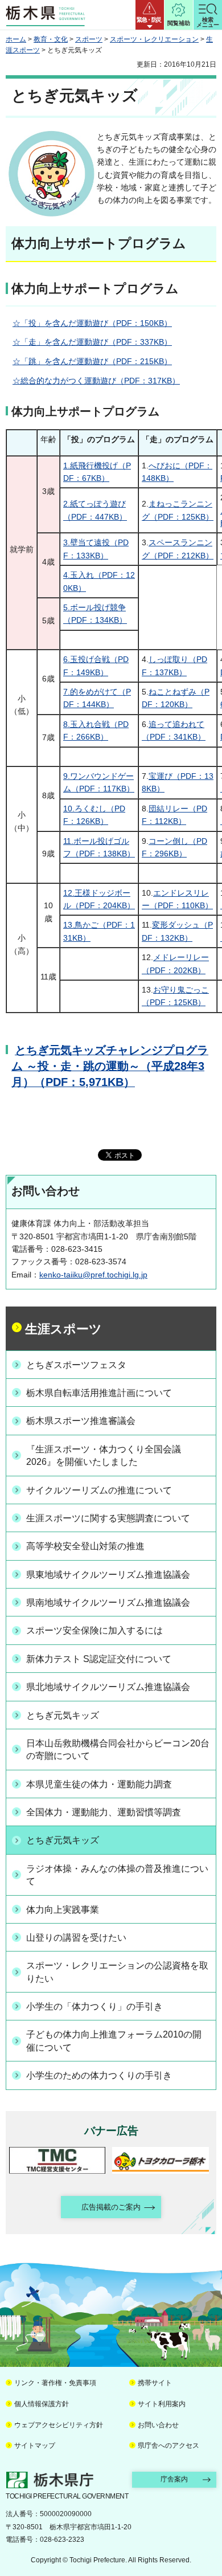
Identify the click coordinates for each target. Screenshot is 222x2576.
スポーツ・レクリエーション (154, 39)
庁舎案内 (174, 2479)
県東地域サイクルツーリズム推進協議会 (108, 1575)
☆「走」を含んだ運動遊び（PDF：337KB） (92, 342)
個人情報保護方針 (42, 2404)
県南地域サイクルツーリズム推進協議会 (108, 1603)
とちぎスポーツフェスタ (76, 1365)
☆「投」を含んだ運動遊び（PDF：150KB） (92, 323)
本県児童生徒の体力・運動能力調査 (99, 1784)
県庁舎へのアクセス (168, 2446)
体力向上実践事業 (63, 1910)
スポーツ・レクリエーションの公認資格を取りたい (117, 1972)
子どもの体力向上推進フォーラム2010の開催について (114, 2041)
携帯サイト (155, 2383)
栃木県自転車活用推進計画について (99, 1393)
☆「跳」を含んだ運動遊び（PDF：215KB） (92, 361)
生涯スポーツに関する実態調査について (108, 1518)
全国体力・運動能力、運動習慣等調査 (104, 1812)
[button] (150, 15)
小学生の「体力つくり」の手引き (94, 2006)
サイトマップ (35, 2446)
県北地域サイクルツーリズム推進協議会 (108, 1687)
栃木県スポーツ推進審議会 (81, 1421)
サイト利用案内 (162, 2404)
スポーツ (89, 39)
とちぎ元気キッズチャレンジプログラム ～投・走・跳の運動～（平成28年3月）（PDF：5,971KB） (110, 1066)
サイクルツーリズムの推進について (99, 1490)
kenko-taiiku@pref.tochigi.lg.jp (93, 1275)
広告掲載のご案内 (111, 2207)
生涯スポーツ (63, 1329)
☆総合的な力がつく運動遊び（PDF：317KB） (96, 381)
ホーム (16, 39)
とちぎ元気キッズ (63, 1715)
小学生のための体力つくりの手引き (99, 2075)
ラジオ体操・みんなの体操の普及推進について (117, 1875)
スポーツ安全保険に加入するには (94, 1630)
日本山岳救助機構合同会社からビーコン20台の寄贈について (118, 1750)
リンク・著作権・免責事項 (55, 2383)
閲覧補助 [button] (179, 23)
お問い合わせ (158, 2425)
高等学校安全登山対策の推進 (85, 1546)
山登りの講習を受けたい (76, 1938)
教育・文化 (51, 39)
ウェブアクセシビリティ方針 (59, 2425)
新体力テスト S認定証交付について (99, 1659)
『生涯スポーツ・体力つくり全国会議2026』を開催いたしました (104, 1456)
